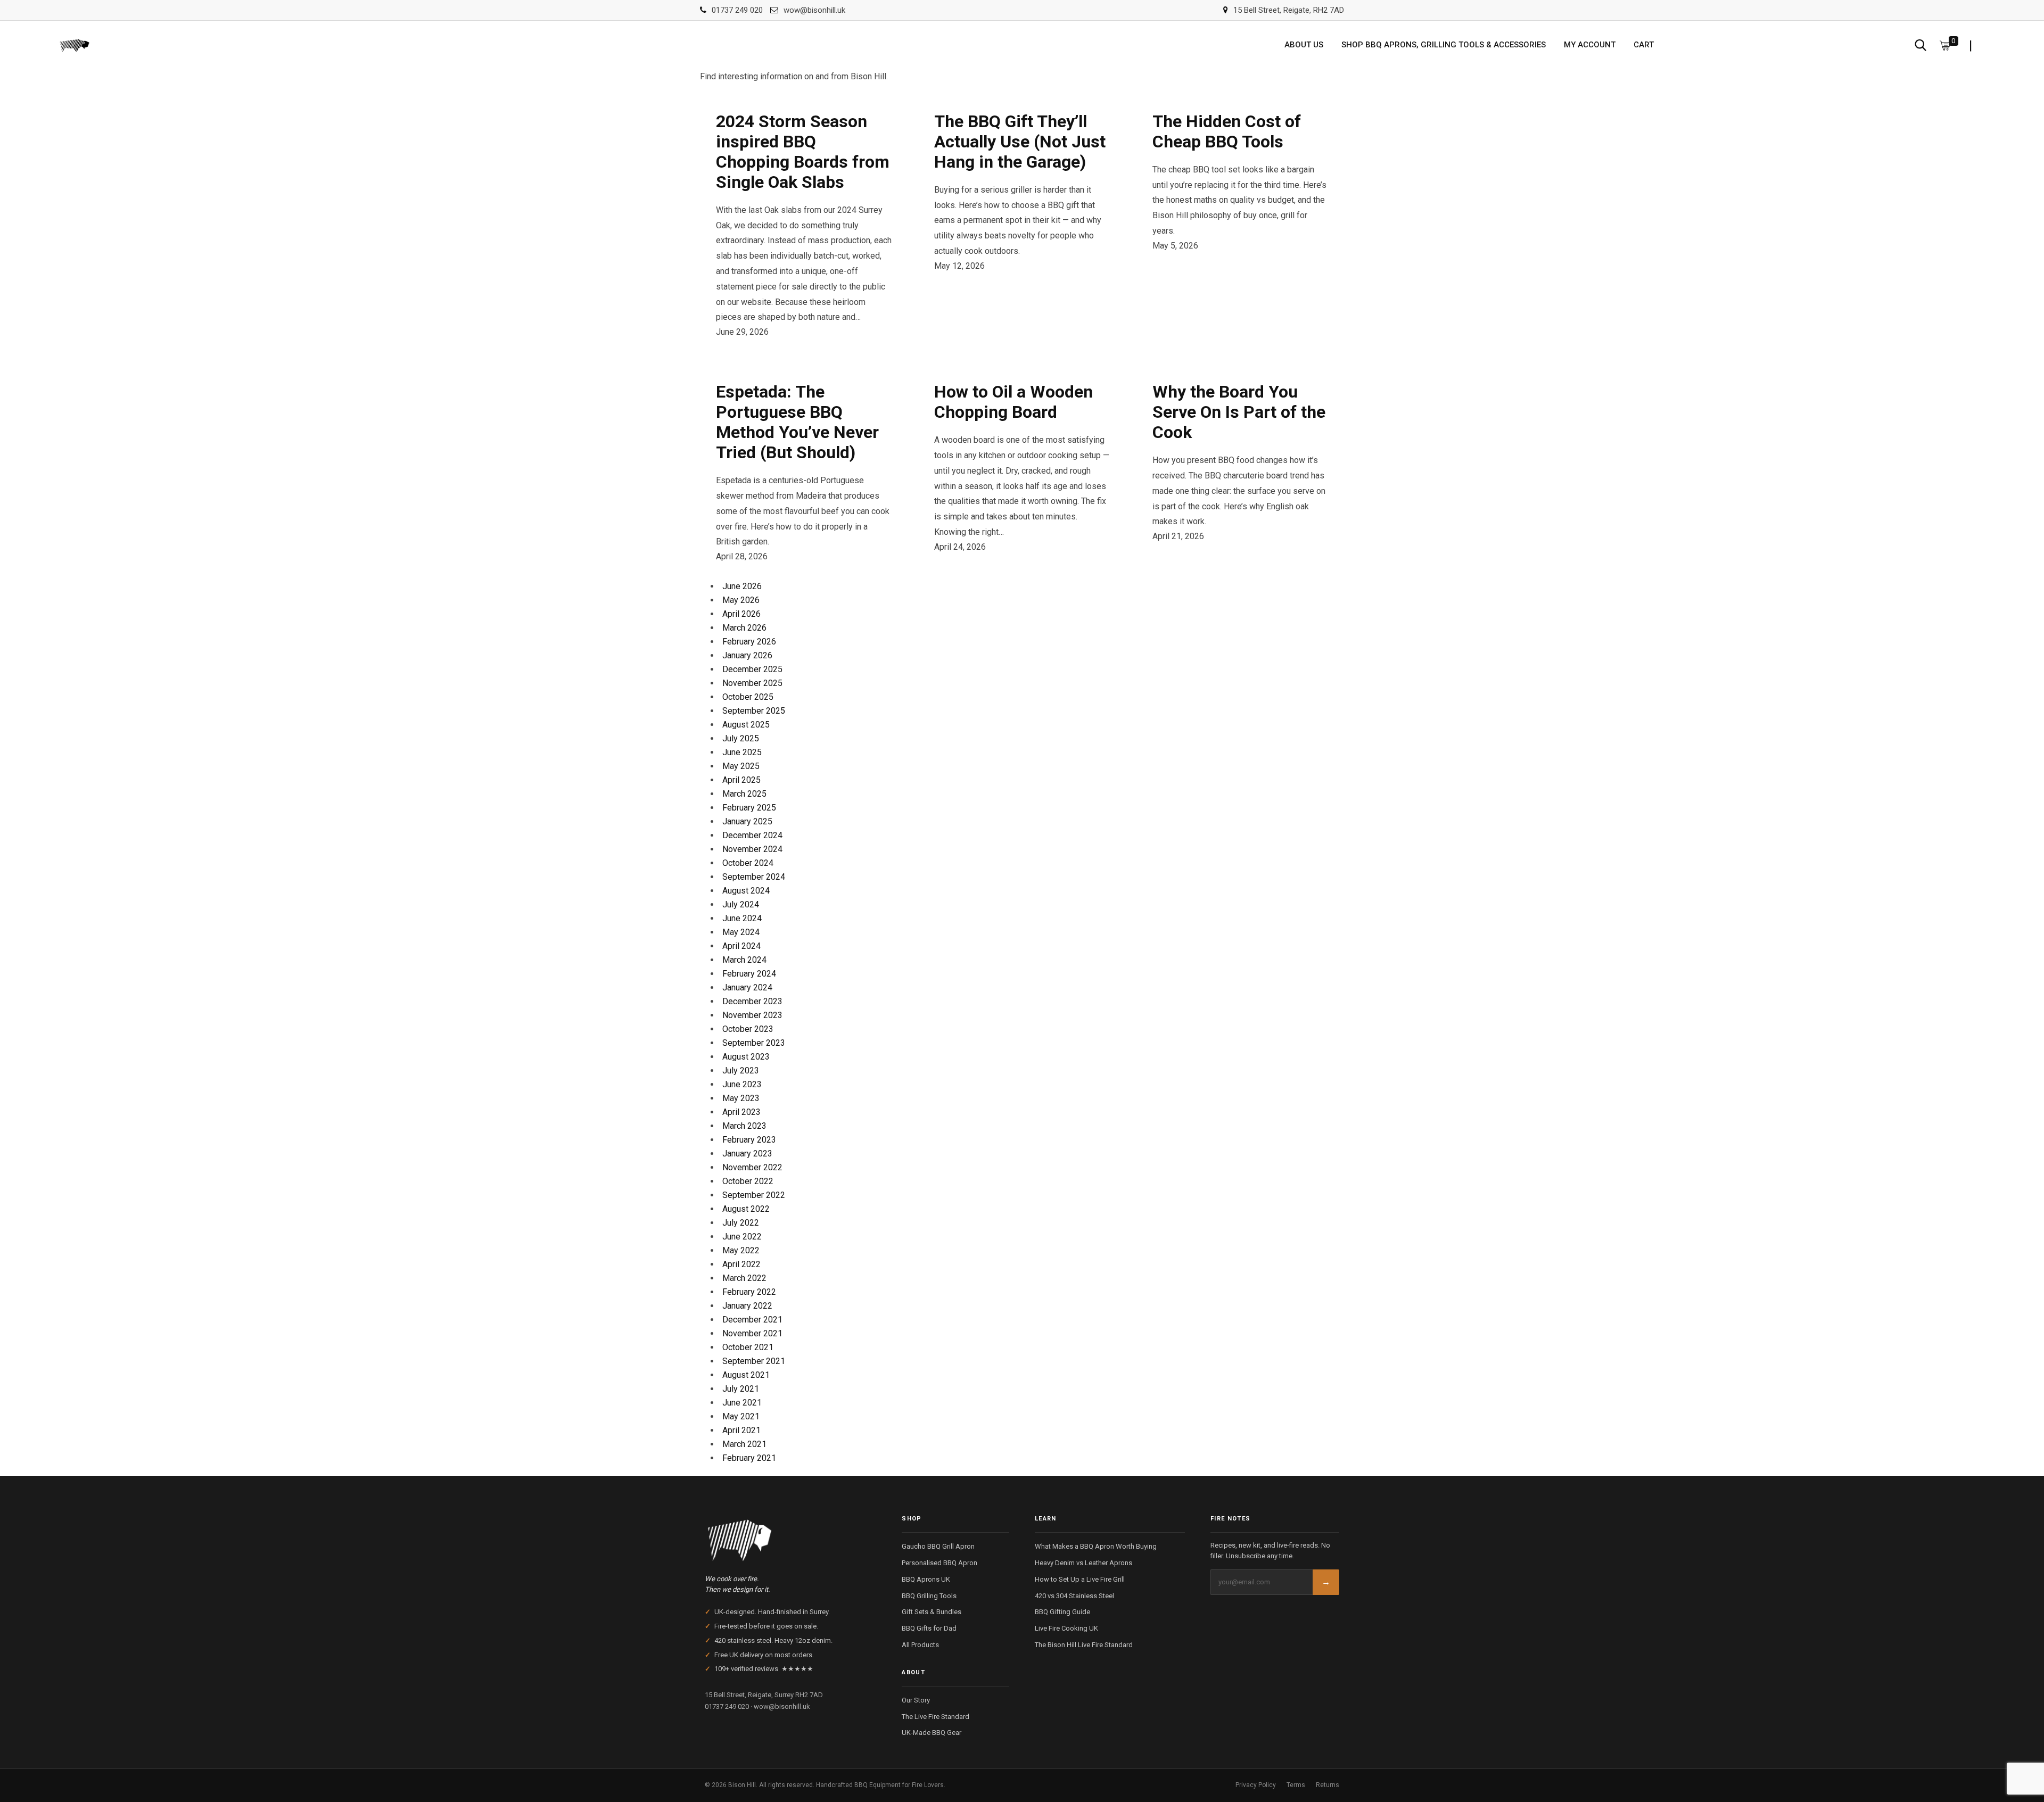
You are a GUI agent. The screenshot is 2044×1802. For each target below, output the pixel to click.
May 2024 (741, 932)
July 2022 (741, 1223)
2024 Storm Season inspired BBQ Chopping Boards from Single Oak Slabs (803, 152)
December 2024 (752, 835)
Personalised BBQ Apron (939, 1563)
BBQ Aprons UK (926, 1579)
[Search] (1921, 45)
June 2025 (742, 752)
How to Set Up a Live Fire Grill (1080, 1579)
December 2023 (752, 1001)
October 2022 (748, 1181)
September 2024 (754, 877)
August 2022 (746, 1209)
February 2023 (749, 1140)
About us (1304, 45)
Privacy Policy (1256, 1785)
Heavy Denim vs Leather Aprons (1083, 1563)
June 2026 (742, 586)
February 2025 (749, 808)
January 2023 (747, 1154)
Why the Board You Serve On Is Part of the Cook (1239, 412)
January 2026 (747, 655)
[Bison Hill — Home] (790, 1538)
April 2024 (741, 946)
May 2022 (741, 1250)
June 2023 (742, 1084)
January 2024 (747, 987)
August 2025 (746, 725)
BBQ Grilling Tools (929, 1596)
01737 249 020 (737, 10)
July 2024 (741, 904)
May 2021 (741, 1416)
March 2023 (744, 1126)
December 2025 (752, 669)
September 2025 (754, 711)
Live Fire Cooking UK (1066, 1628)
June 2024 (742, 918)
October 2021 (748, 1347)
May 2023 (741, 1098)
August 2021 (746, 1375)
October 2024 (748, 863)
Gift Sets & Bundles (932, 1612)
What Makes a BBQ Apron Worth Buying (1096, 1546)
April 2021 (741, 1430)
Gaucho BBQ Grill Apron (938, 1546)
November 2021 (752, 1333)
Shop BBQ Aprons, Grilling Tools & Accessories (1444, 45)
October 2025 (748, 697)
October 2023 (748, 1029)
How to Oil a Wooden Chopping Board (1013, 402)
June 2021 (742, 1403)
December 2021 (752, 1320)
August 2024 (746, 891)
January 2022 (747, 1306)
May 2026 (741, 600)
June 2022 (742, 1237)
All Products (920, 1645)
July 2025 (741, 738)
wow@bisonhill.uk (814, 10)
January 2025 (747, 821)
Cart (1644, 45)
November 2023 (752, 1015)
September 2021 (754, 1361)
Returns (1328, 1785)
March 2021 (744, 1444)
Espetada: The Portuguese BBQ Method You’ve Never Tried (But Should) (797, 422)
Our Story (916, 1700)
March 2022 (744, 1278)
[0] (1945, 45)
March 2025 (744, 794)
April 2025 (741, 780)
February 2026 (749, 642)
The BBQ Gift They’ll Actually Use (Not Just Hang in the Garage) (1020, 142)
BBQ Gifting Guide (1062, 1612)
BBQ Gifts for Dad (929, 1628)
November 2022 (752, 1167)
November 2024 (752, 849)
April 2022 (741, 1264)
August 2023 (746, 1057)
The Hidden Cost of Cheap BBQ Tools (1227, 131)
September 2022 (754, 1195)
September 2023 (754, 1043)
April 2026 (741, 614)
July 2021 (741, 1389)
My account (1590, 45)
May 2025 (741, 766)
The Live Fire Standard (936, 1717)
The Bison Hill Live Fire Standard (1084, 1645)
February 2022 (749, 1292)
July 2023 (741, 1071)
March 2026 (744, 628)
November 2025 (752, 683)
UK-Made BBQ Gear (932, 1733)
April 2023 (741, 1112)
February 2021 (749, 1458)
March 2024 (744, 960)
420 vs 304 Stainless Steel (1074, 1596)
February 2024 (749, 974)
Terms (1296, 1785)
